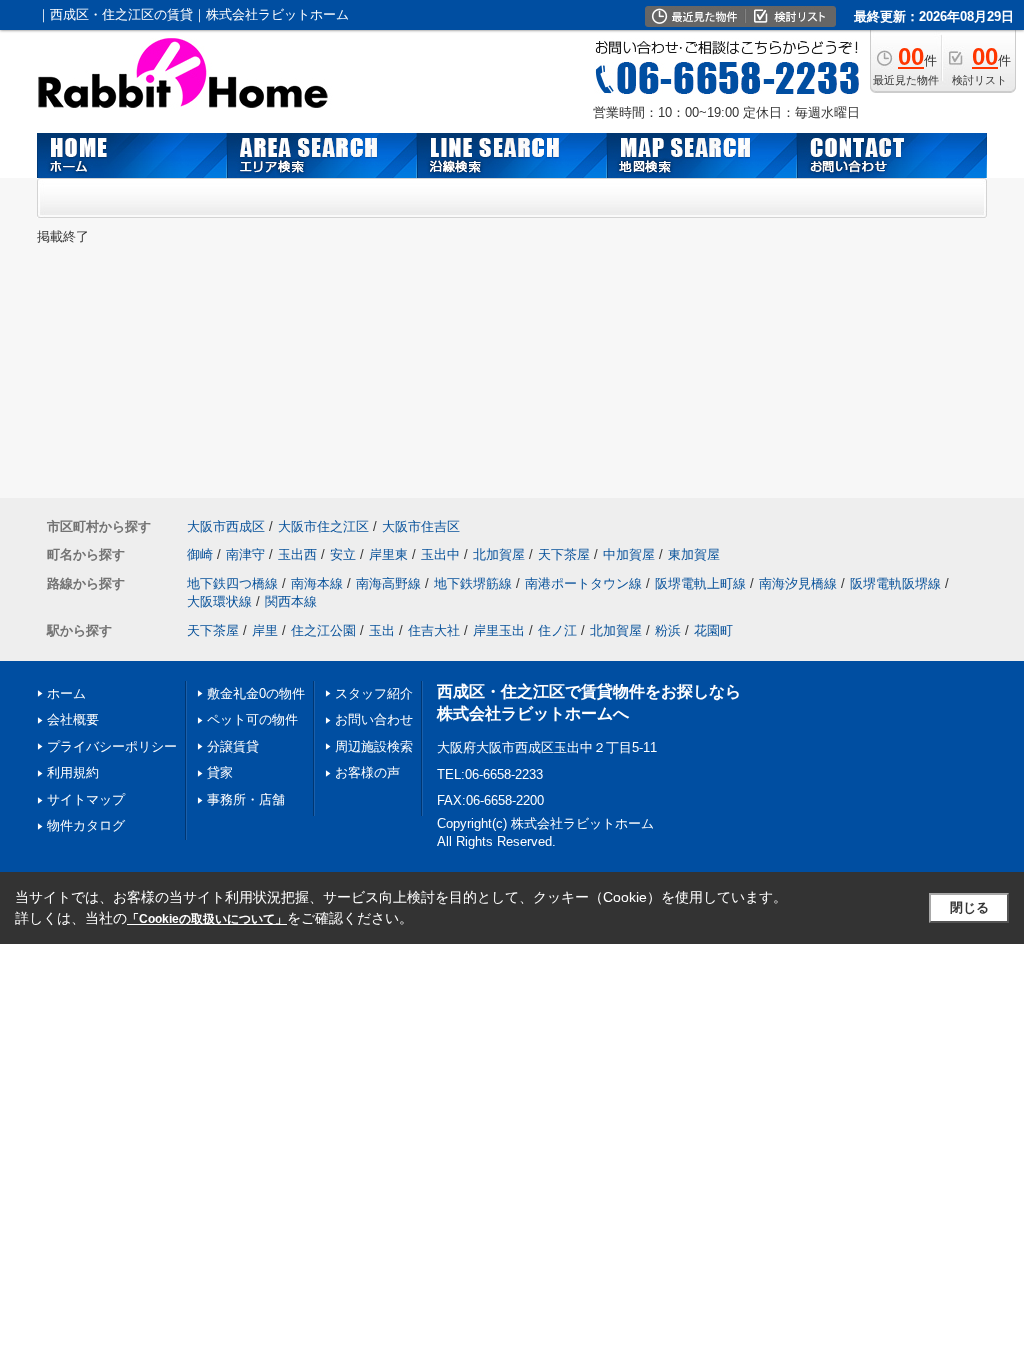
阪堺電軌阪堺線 (895, 583)
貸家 (220, 772)
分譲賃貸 (233, 746)
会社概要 (73, 719)
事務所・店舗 (246, 799)
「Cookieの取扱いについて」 (207, 919)
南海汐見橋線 (798, 583)
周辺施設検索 (374, 746)
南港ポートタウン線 (583, 583)
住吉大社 (434, 630)
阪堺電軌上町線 (700, 583)
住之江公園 (323, 630)
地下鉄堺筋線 (473, 583)
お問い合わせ (374, 719)
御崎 (200, 554)
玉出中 (440, 554)
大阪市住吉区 (421, 526)
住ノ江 (557, 630)
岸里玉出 (499, 630)
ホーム (66, 693)
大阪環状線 (219, 601)
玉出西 (297, 554)
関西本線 (291, 601)
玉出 (382, 630)
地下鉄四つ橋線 (232, 583)
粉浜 (668, 630)
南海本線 (317, 583)
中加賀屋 (629, 554)
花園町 (713, 630)
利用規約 (73, 772)
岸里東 (388, 554)
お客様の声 (367, 772)
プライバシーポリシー (112, 746)
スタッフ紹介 (374, 693)
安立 (343, 554)
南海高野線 (388, 583)
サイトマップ (86, 799)
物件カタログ (86, 825)
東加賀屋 (694, 554)
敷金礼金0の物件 (256, 693)
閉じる (969, 907)
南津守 (245, 554)
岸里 (265, 630)
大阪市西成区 (226, 526)
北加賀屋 (499, 554)
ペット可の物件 (252, 719)
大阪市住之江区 (323, 526)
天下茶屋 (564, 554)
